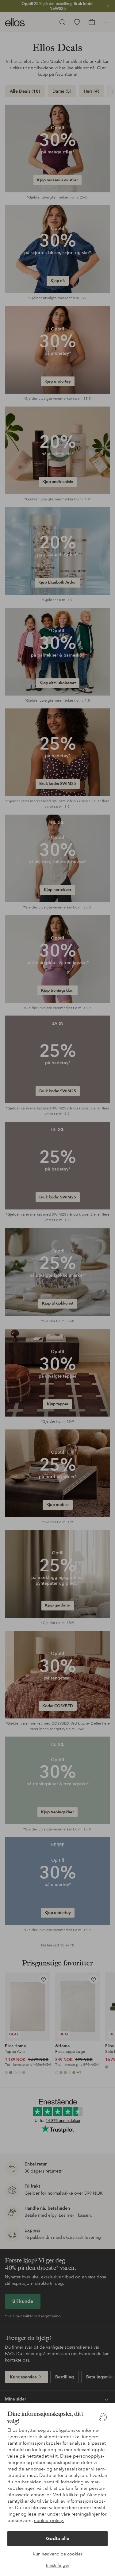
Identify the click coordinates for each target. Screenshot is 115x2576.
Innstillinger (58, 2565)
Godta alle (58, 2538)
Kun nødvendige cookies (58, 2554)
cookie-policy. (49, 2520)
